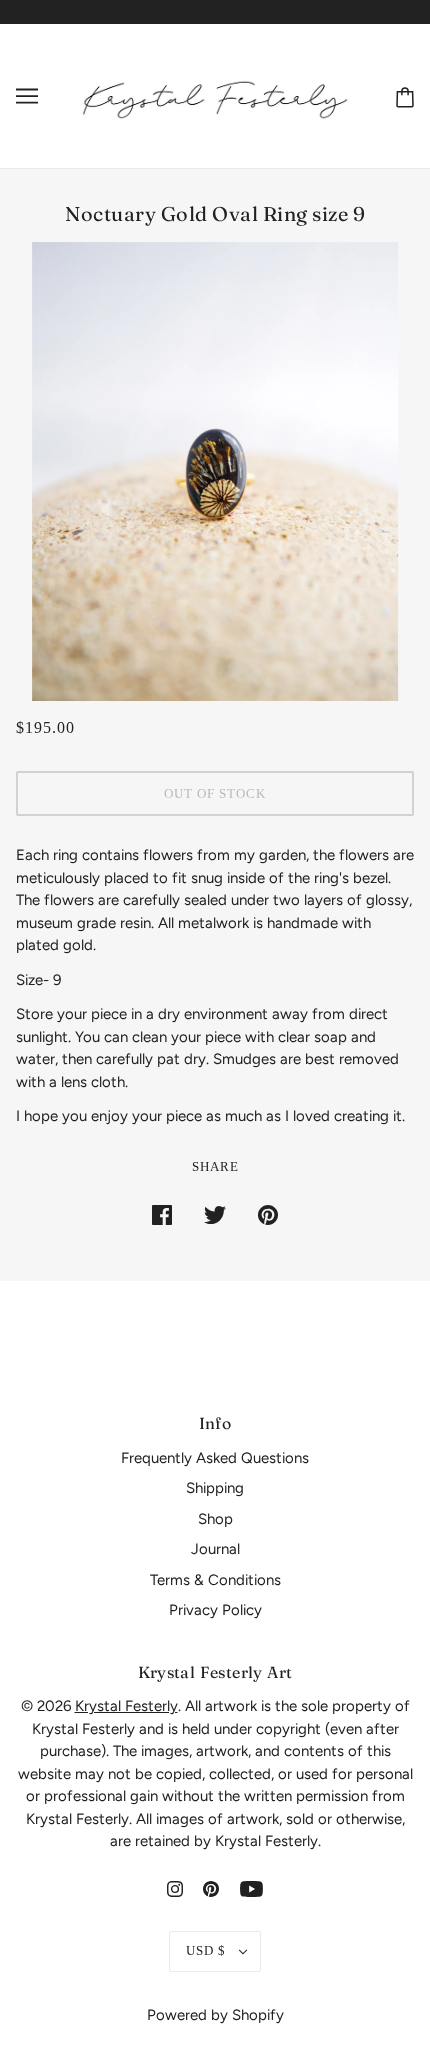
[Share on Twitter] (215, 1214)
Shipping (215, 1488)
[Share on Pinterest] (268, 1214)
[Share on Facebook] (162, 1214)
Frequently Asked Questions (215, 1458)
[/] (215, 95)
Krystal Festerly (126, 1706)
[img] (175, 1888)
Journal (215, 1549)
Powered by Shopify (215, 2015)
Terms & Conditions (215, 1580)
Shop (215, 1519)
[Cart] (401, 95)
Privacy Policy (215, 1610)
